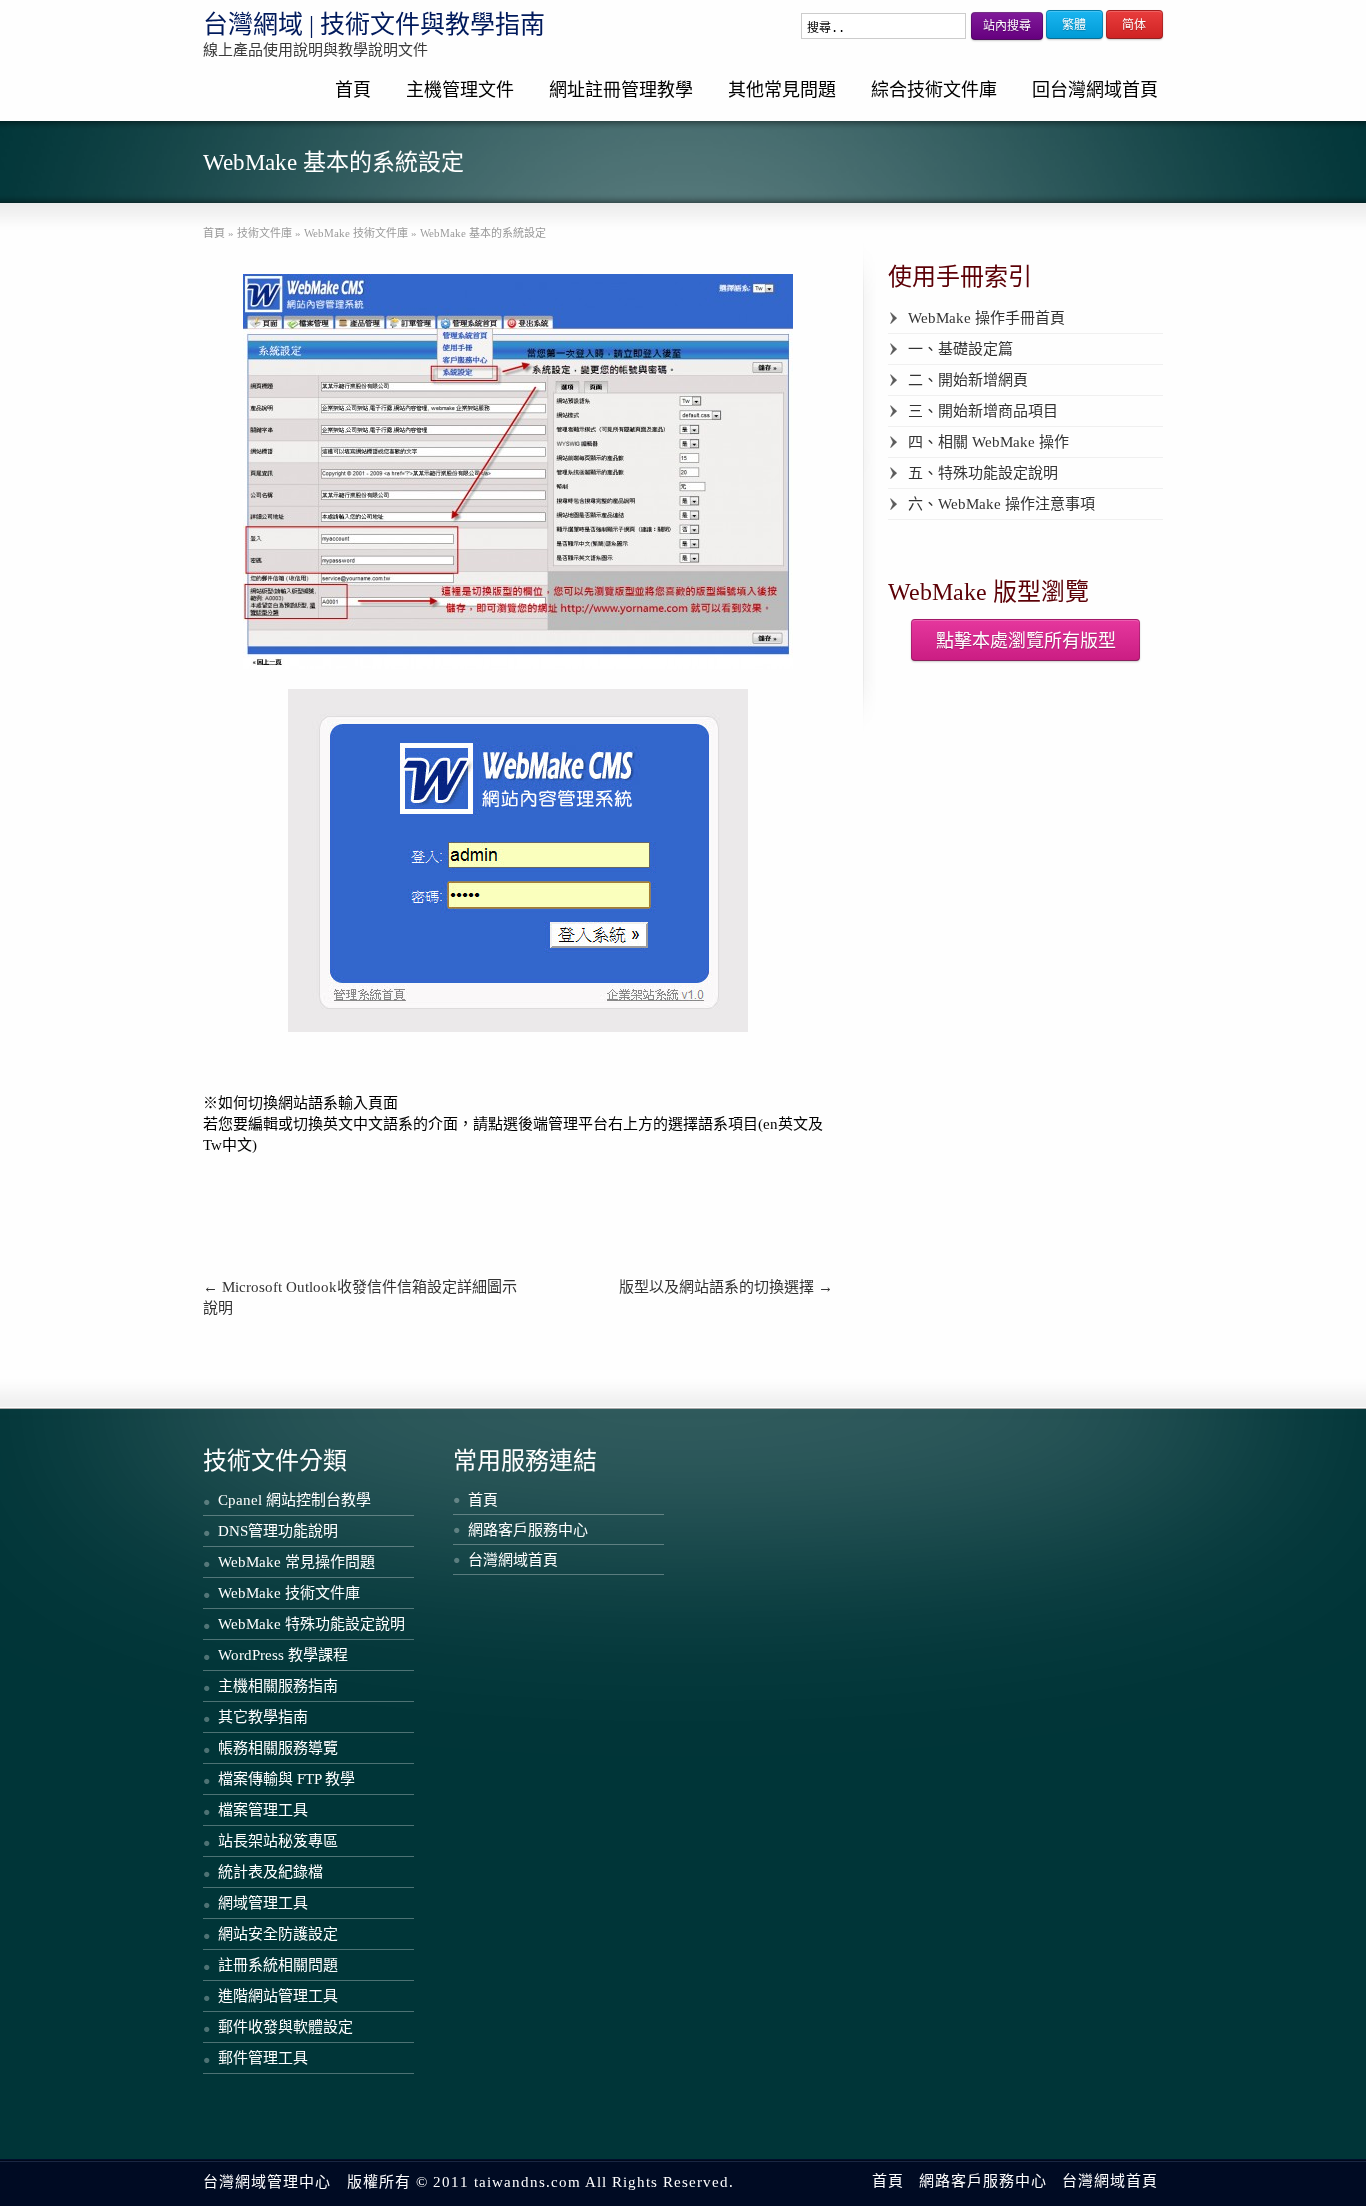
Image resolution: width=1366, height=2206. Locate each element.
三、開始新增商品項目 (983, 411)
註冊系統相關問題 (278, 1965)
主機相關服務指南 (278, 1686)
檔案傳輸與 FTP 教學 (286, 1779)
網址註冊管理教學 (621, 90)
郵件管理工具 (263, 2058)
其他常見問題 (782, 90)
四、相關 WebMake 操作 (988, 442)
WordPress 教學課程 (283, 1655)
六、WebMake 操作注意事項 (1001, 504)
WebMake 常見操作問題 (296, 1562)
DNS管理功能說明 (278, 1531)
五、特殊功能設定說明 (983, 473)
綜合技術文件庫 (934, 90)
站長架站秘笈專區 (278, 1841)
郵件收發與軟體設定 (285, 2027)
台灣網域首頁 (513, 1560)
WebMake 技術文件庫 (289, 1593)
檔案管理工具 (263, 1810)
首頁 (353, 90)
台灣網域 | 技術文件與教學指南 (374, 24)
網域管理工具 (263, 1903)
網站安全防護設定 (278, 1934)
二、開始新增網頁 (968, 380)
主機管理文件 (460, 90)
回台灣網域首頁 (1095, 90)
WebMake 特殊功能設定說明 (311, 1624)
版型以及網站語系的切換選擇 (726, 1287)
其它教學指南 (263, 1717)
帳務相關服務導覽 (278, 1748)
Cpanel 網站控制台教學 (294, 1500)
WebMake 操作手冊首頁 (986, 318)
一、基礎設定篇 (960, 349)
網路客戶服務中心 (528, 1530)
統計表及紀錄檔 (270, 1872)
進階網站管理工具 (278, 1996)
